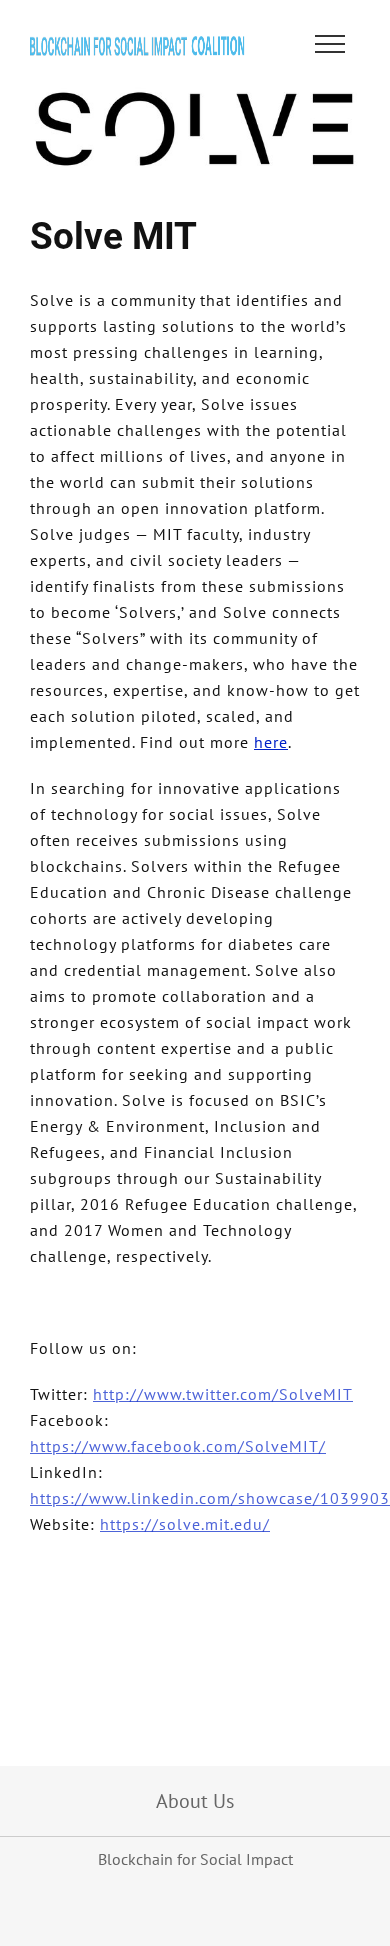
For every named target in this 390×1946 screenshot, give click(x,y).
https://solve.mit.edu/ (185, 1524)
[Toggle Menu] (330, 44)
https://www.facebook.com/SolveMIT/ (178, 1446)
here (271, 742)
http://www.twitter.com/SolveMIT (223, 1394)
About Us (195, 1801)
